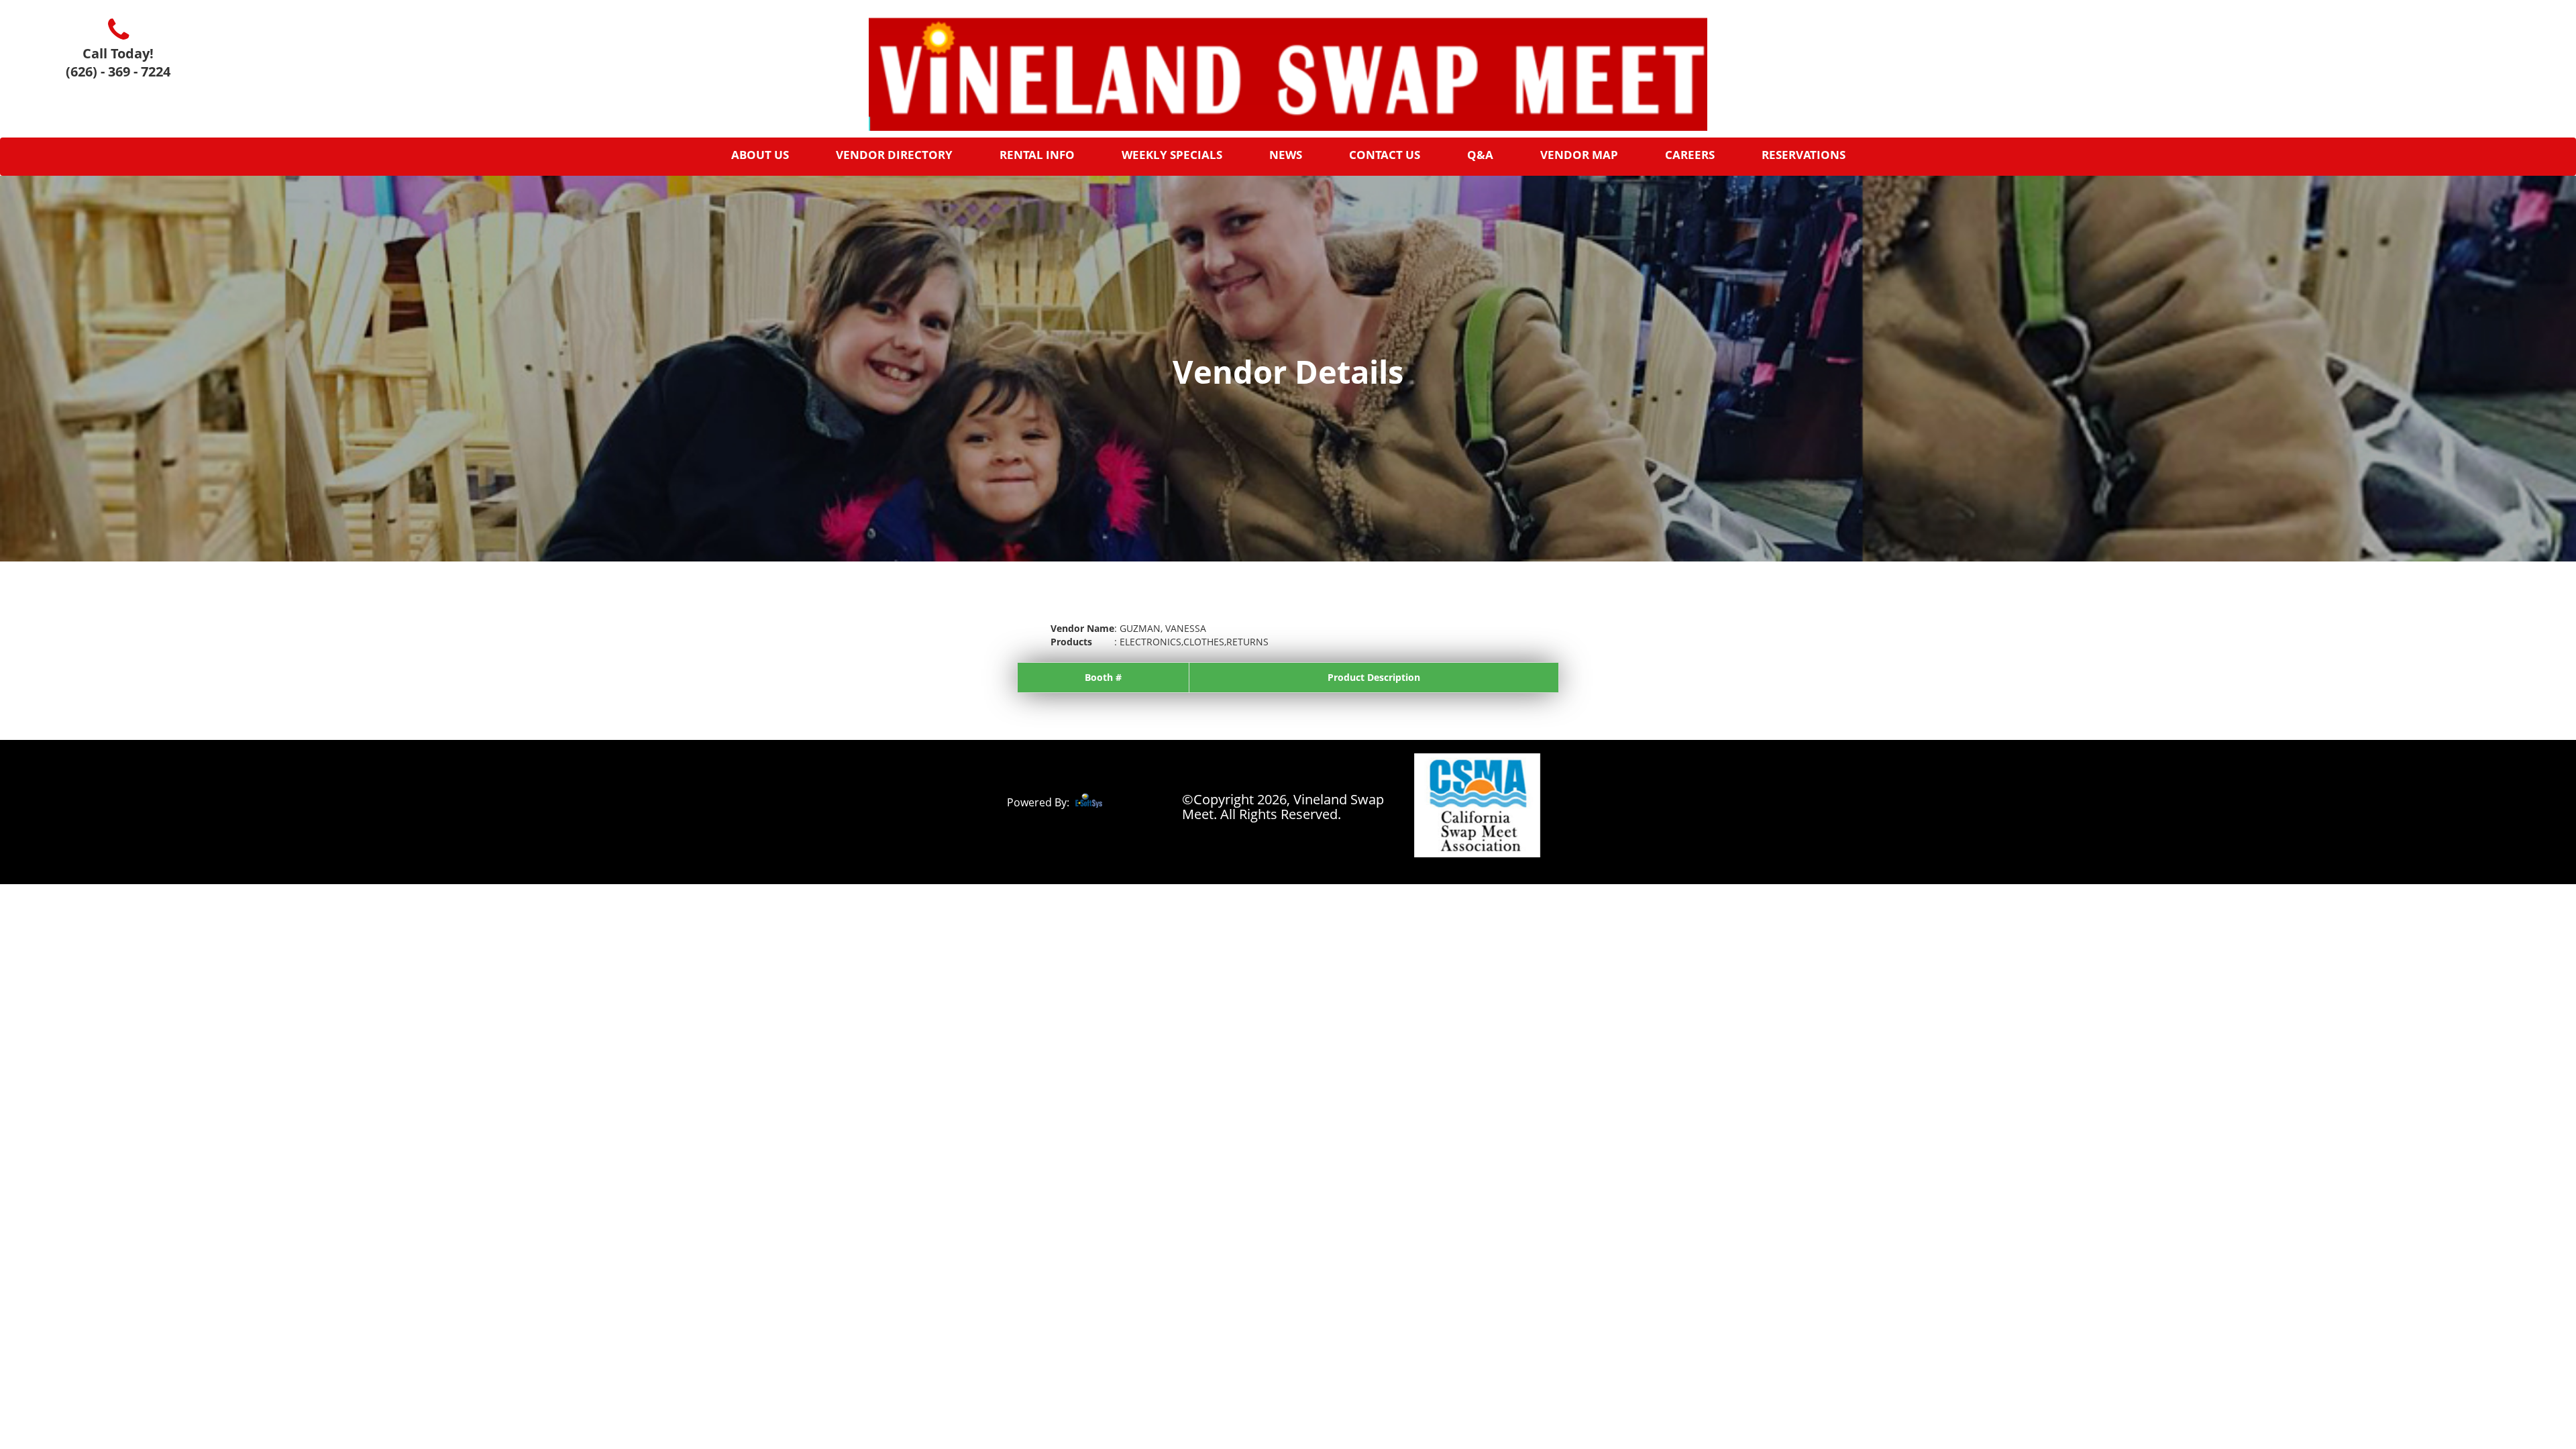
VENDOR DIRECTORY (894, 155)
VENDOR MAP (1579, 155)
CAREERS (1690, 155)
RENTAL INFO (1037, 155)
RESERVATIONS (1804, 155)
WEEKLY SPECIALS (1172, 155)
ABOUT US (760, 155)
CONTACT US (1385, 155)
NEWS (1286, 155)
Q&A (1480, 155)
